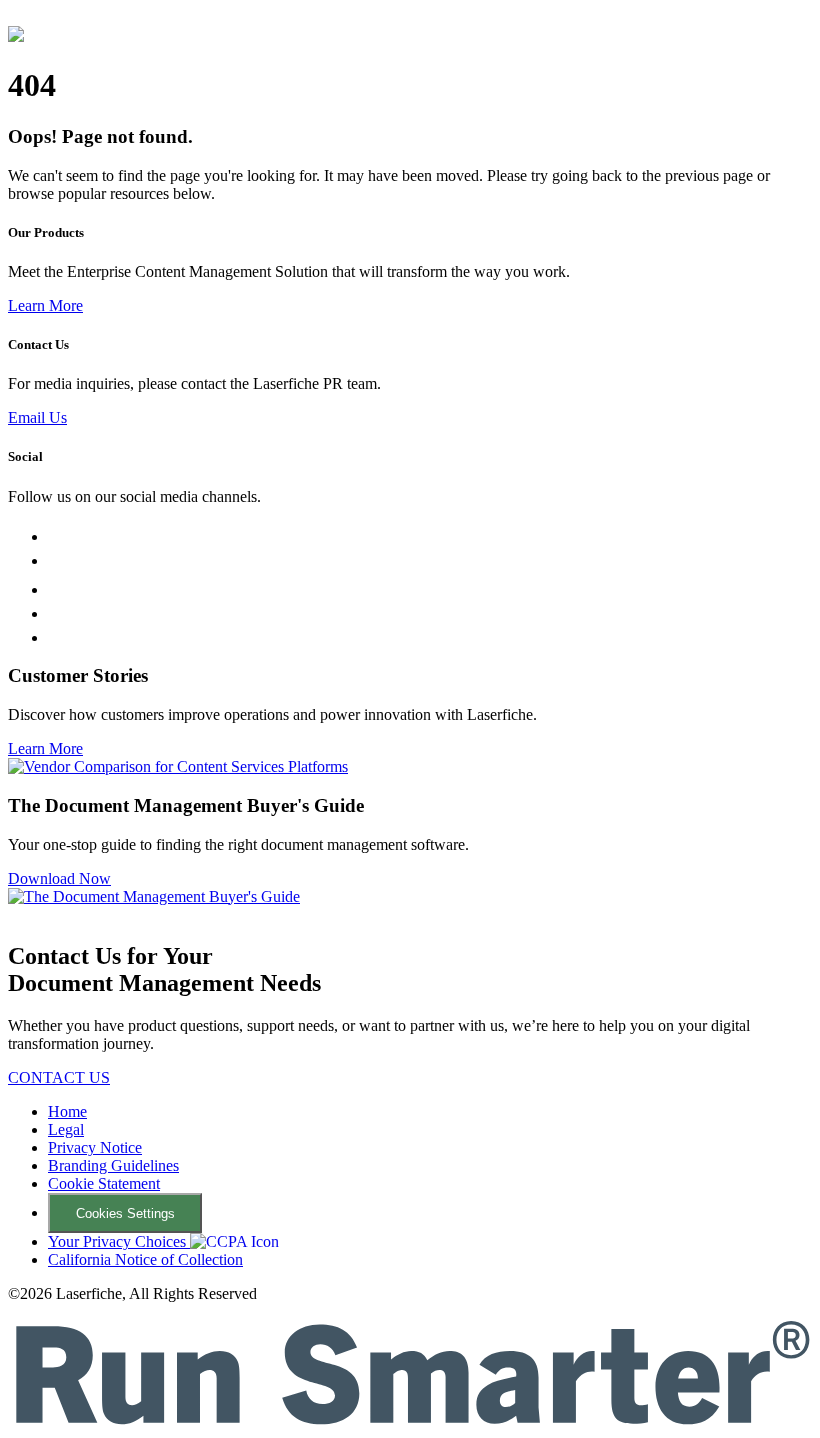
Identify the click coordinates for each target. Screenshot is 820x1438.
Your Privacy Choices (119, 1241)
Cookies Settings (125, 1213)
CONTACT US (59, 1077)
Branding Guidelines (113, 1165)
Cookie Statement (104, 1183)
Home (67, 1111)
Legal (66, 1129)
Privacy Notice (95, 1147)
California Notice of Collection (145, 1259)
